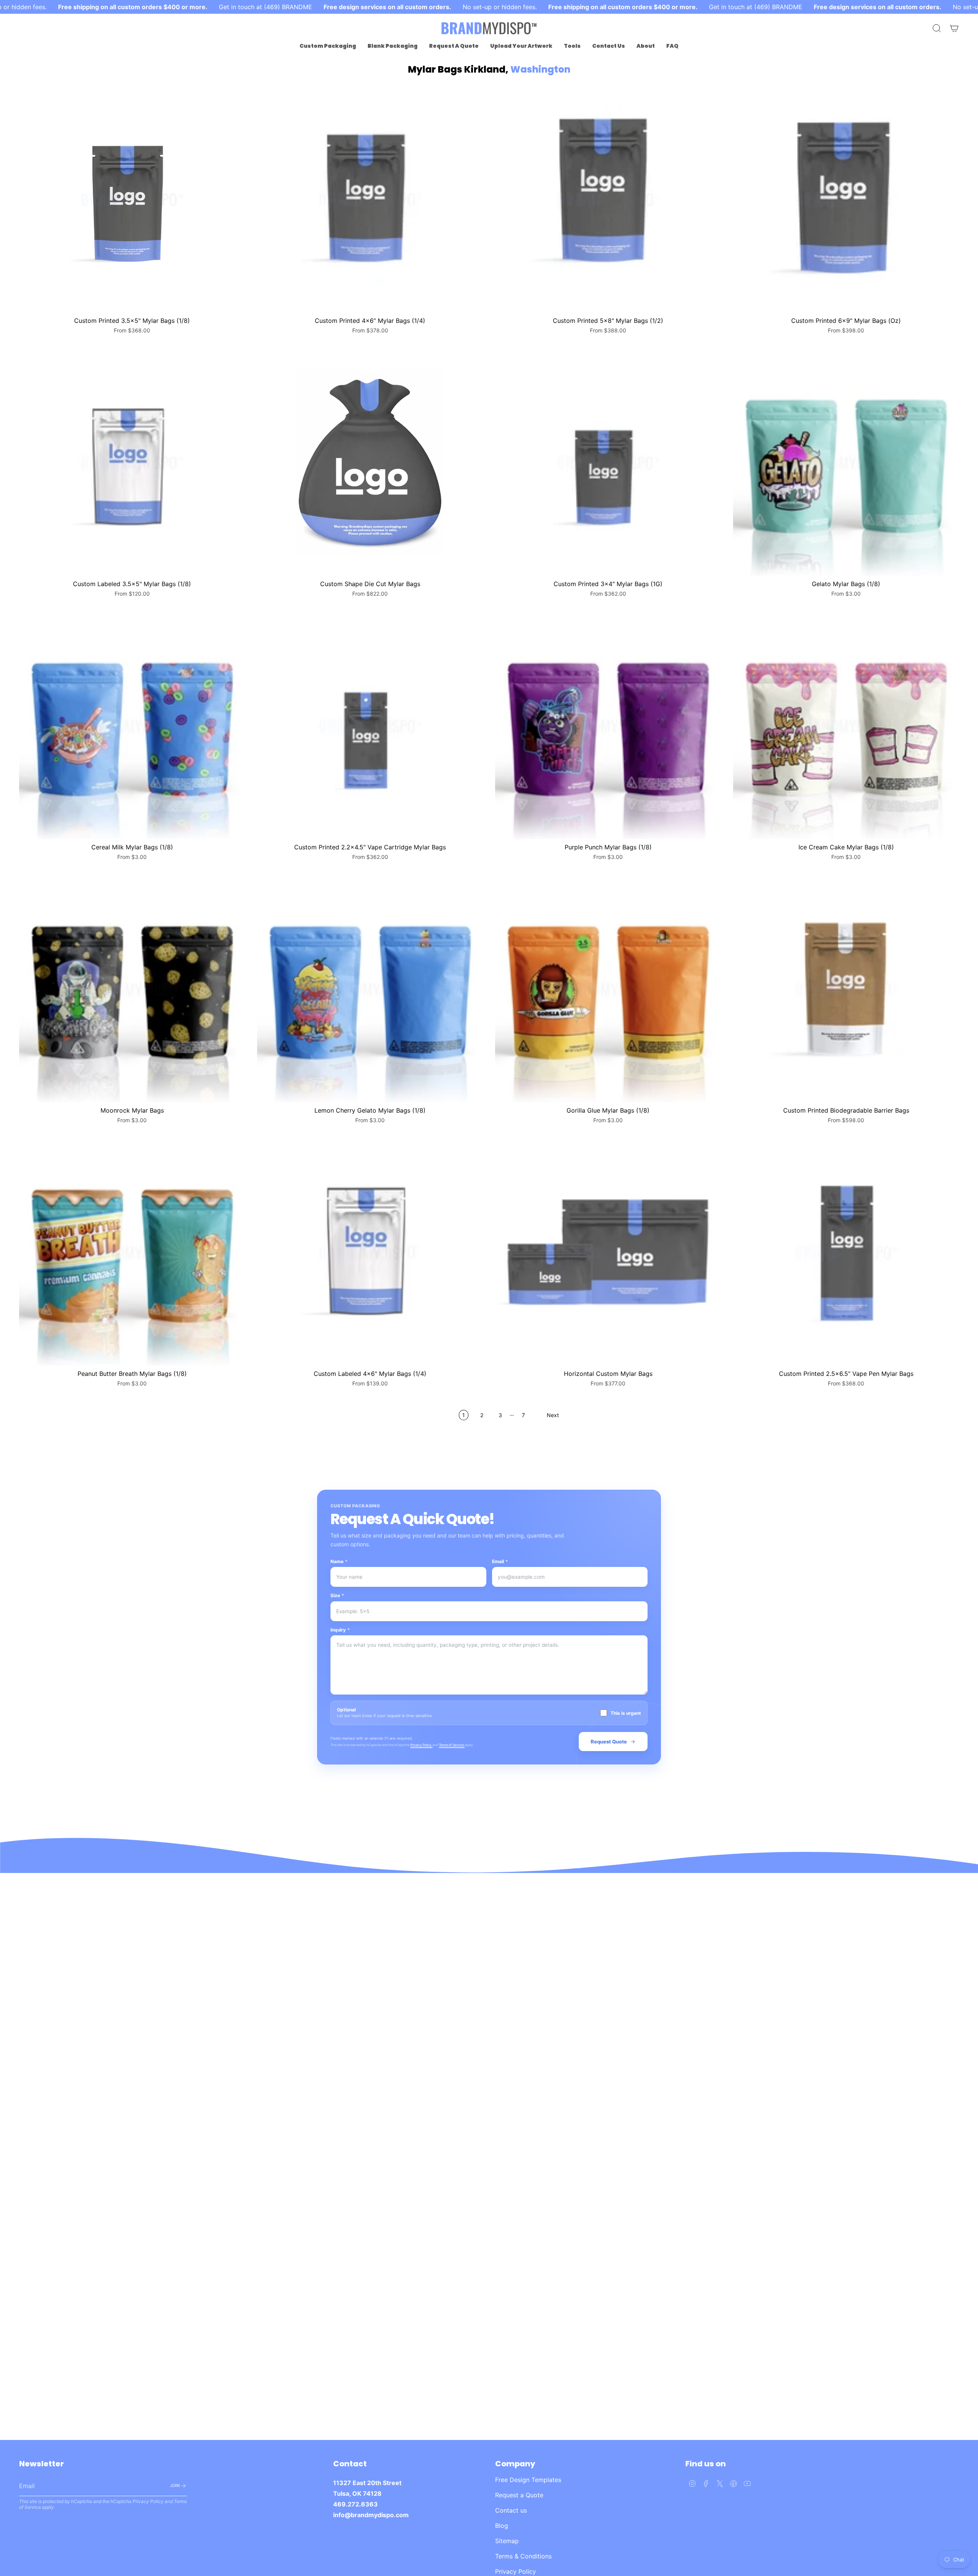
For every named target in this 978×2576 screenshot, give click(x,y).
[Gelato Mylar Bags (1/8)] (846, 463)
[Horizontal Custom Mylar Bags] (608, 1253)
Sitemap (507, 2541)
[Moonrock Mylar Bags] (132, 989)
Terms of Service (452, 1745)
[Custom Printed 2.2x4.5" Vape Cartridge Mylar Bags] (370, 726)
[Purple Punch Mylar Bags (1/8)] (608, 726)
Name (339, 1561)
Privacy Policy (421, 1745)
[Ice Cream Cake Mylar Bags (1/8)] (846, 726)
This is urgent (626, 1713)
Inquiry (340, 1630)
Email (500, 1561)
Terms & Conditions (523, 2556)
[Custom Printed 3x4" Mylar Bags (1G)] (608, 463)
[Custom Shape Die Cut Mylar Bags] (370, 463)
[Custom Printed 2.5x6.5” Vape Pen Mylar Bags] (846, 1253)
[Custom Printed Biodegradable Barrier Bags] (846, 989)
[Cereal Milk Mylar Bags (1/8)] (132, 726)
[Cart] (954, 28)
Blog (502, 2526)
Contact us (511, 2510)
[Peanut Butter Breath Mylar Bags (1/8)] (132, 1253)
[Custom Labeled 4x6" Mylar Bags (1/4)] (370, 1253)
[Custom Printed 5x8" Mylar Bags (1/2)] (608, 200)
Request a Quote (519, 2495)
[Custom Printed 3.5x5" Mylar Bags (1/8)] (132, 200)
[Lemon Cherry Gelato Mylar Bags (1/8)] (370, 989)
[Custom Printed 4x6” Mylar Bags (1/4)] (370, 200)
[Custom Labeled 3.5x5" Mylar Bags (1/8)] (132, 463)
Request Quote (609, 1742)
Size (337, 1595)
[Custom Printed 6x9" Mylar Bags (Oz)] (846, 200)
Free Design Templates (528, 2480)
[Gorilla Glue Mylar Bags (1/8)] (608, 989)
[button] (328, 46)
